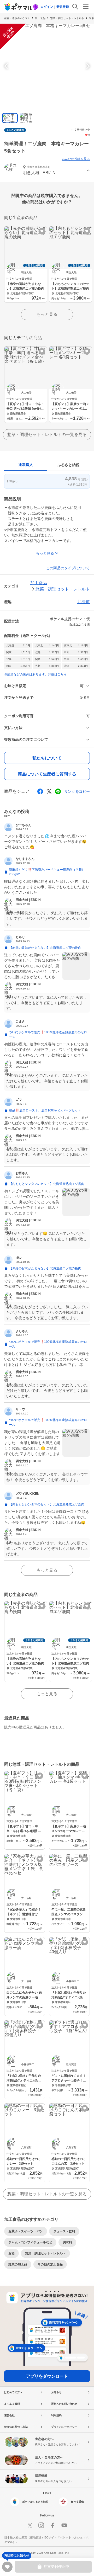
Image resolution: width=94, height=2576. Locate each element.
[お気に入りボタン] (42, 231)
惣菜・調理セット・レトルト (67, 18)
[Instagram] (41, 2525)
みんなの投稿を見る (76, 159)
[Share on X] (49, 791)
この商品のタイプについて (68, 568)
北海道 (84, 602)
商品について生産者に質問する (47, 774)
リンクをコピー (77, 791)
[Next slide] (87, 66)
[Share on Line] (58, 791)
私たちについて (47, 758)
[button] (47, 171)
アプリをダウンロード (47, 2376)
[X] (30, 2525)
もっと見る (47, 314)
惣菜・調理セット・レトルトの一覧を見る (47, 435)
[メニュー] (86, 7)
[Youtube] (64, 2525)
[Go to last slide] (7, 66)
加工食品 (40, 18)
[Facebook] (53, 2525)
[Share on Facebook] (40, 791)
